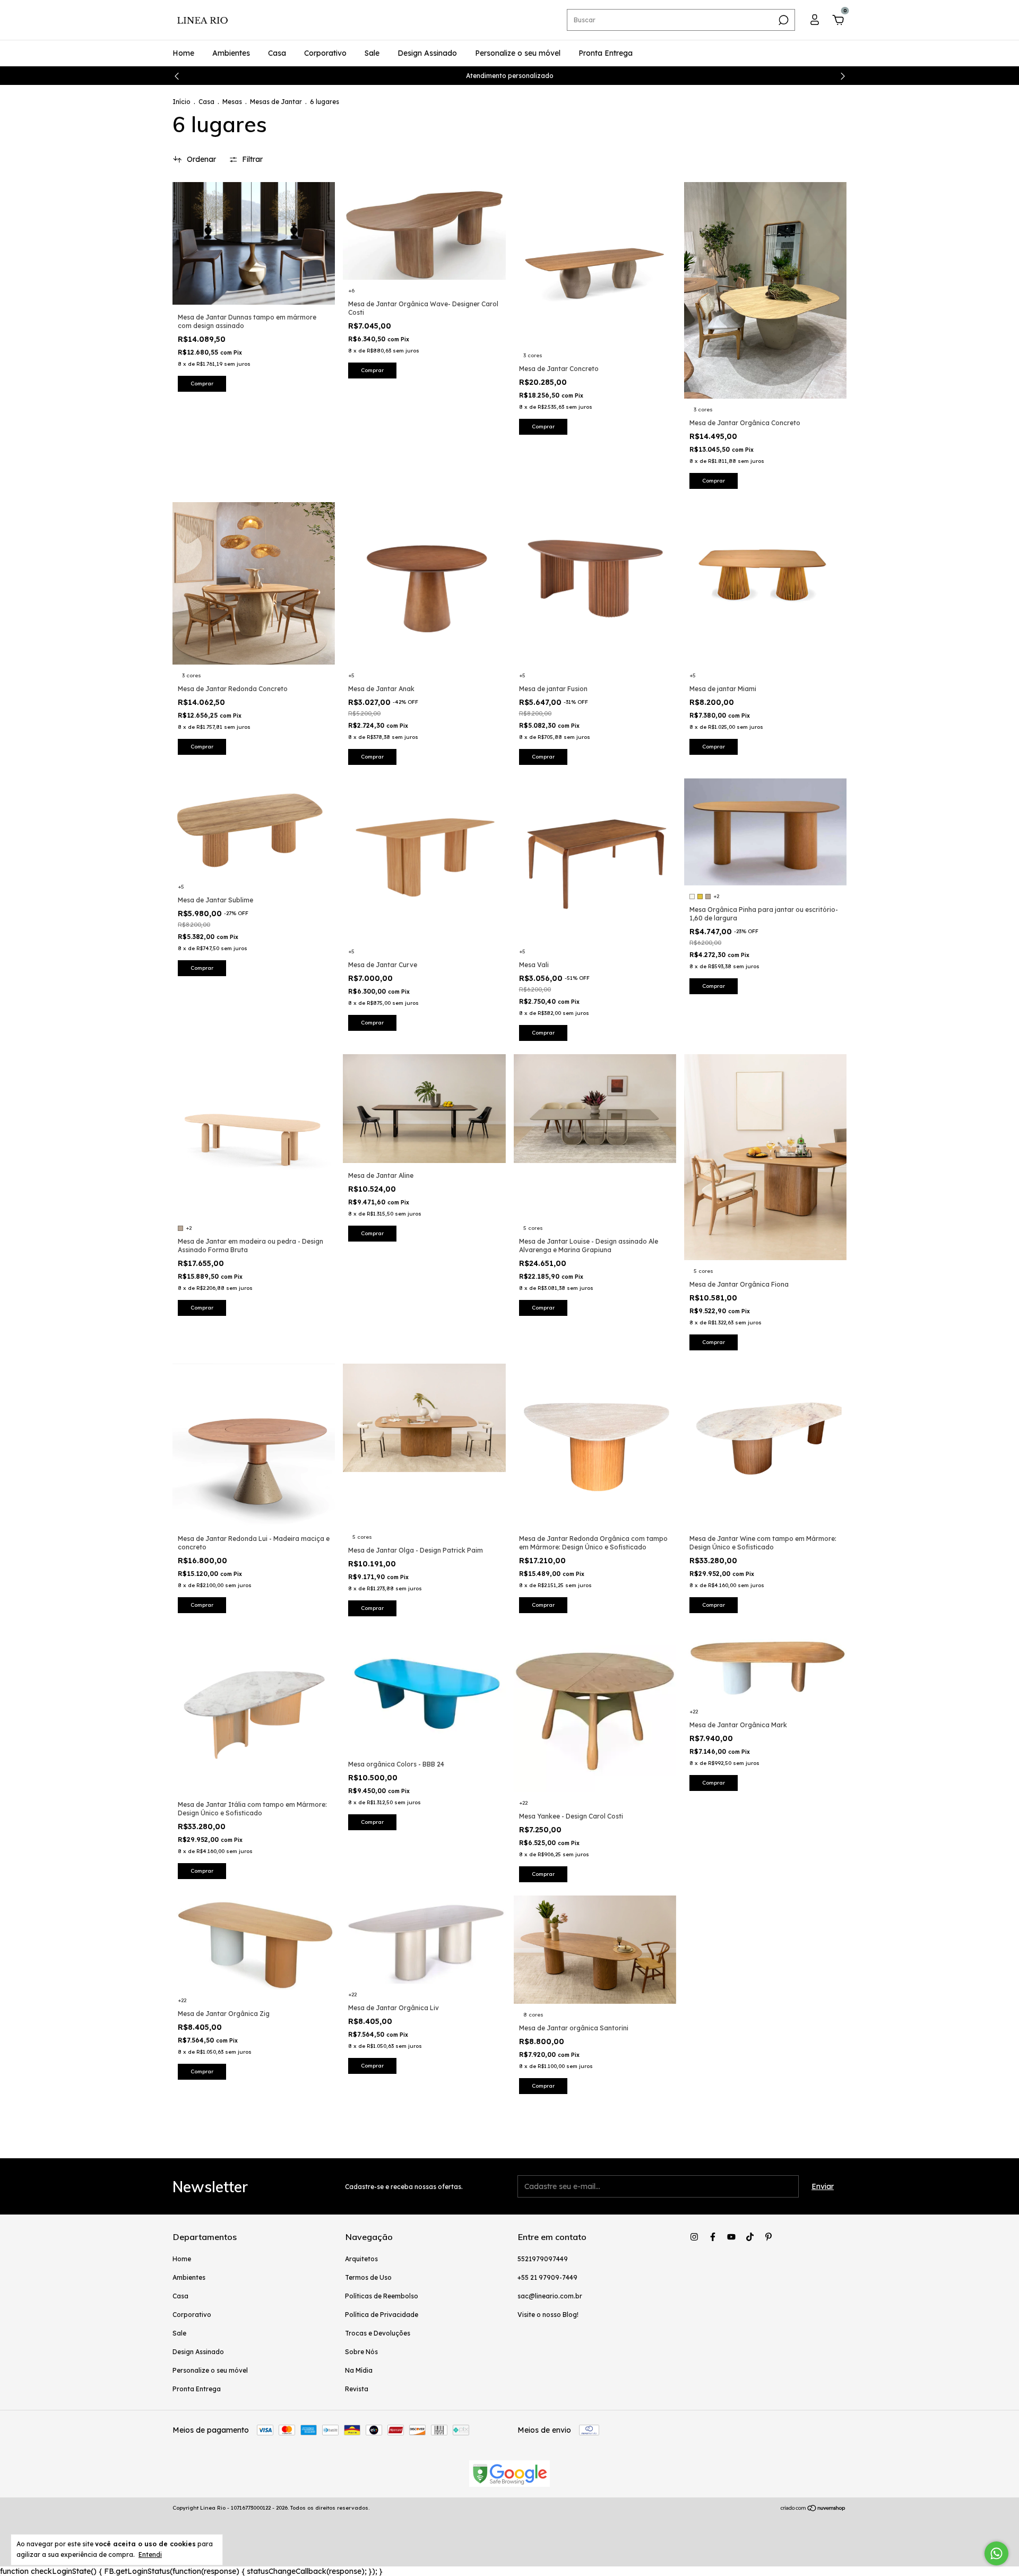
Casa (277, 53)
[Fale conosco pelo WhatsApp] (996, 2553)
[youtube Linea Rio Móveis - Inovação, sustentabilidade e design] (731, 2237)
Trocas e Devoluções (378, 2333)
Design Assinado (427, 53)
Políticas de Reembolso (382, 2296)
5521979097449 (543, 2259)
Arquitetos (361, 2259)
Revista (357, 2389)
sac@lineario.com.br (550, 2296)
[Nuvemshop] (813, 2509)
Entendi (150, 2555)
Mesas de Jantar (276, 102)
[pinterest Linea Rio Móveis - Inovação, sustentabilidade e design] (768, 2237)
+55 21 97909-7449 (547, 2277)
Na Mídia (359, 2370)
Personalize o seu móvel (518, 53)
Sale (372, 53)
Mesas (232, 102)
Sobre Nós (361, 2352)
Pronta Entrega (606, 53)
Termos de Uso (368, 2277)
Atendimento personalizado (510, 76)
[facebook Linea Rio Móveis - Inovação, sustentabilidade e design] (713, 2237)
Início (182, 102)
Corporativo (325, 53)
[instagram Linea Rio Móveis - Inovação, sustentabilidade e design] (694, 2237)
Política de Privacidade (382, 2315)
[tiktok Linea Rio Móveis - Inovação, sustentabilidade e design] (750, 2237)
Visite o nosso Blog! (548, 2315)
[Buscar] (783, 20)
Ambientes (231, 53)
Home (183, 53)
